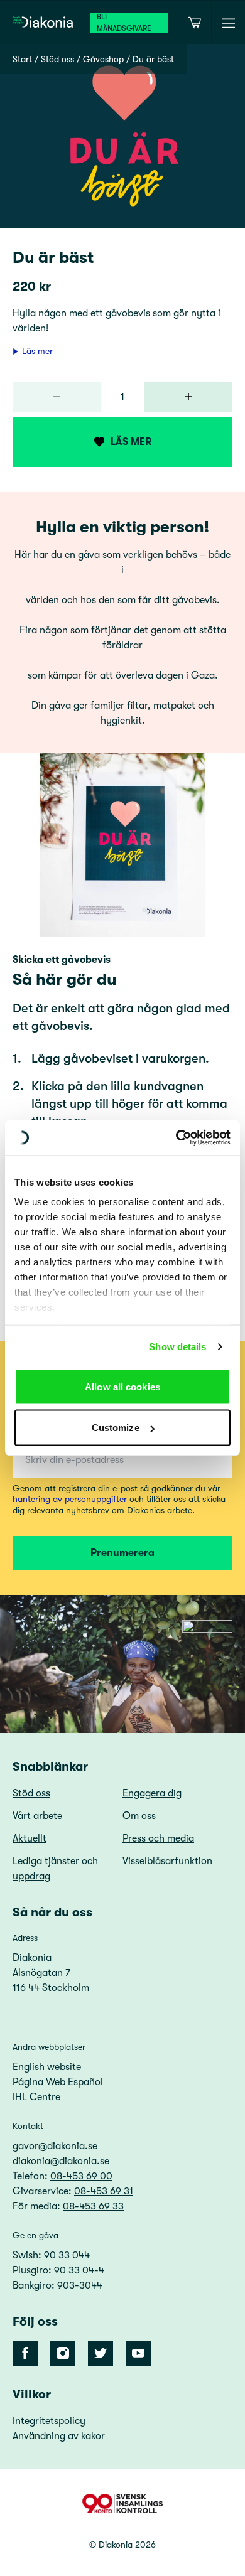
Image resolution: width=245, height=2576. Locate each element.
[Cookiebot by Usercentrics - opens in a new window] (176, 1138)
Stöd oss (57, 59)
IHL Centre (36, 2097)
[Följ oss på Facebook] (25, 2353)
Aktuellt (30, 1838)
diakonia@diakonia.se (61, 2161)
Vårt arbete (37, 1816)
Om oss (139, 1816)
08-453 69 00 (81, 2176)
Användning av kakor (59, 2436)
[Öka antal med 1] (188, 397)
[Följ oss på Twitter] (101, 2353)
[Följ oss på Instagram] (63, 2353)
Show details (177, 1347)
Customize (116, 1428)
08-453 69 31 (104, 2191)
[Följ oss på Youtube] (138, 2353)
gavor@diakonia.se (55, 2146)
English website (47, 2067)
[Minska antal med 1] (57, 397)
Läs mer (37, 351)
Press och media (158, 1838)
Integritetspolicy (49, 2421)
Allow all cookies (122, 1386)
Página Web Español (58, 2082)
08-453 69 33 (93, 2206)
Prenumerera (122, 1553)
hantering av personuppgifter (70, 1499)
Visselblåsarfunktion (167, 1861)
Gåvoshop (103, 59)
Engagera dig (152, 1793)
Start (22, 59)
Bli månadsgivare (124, 23)
